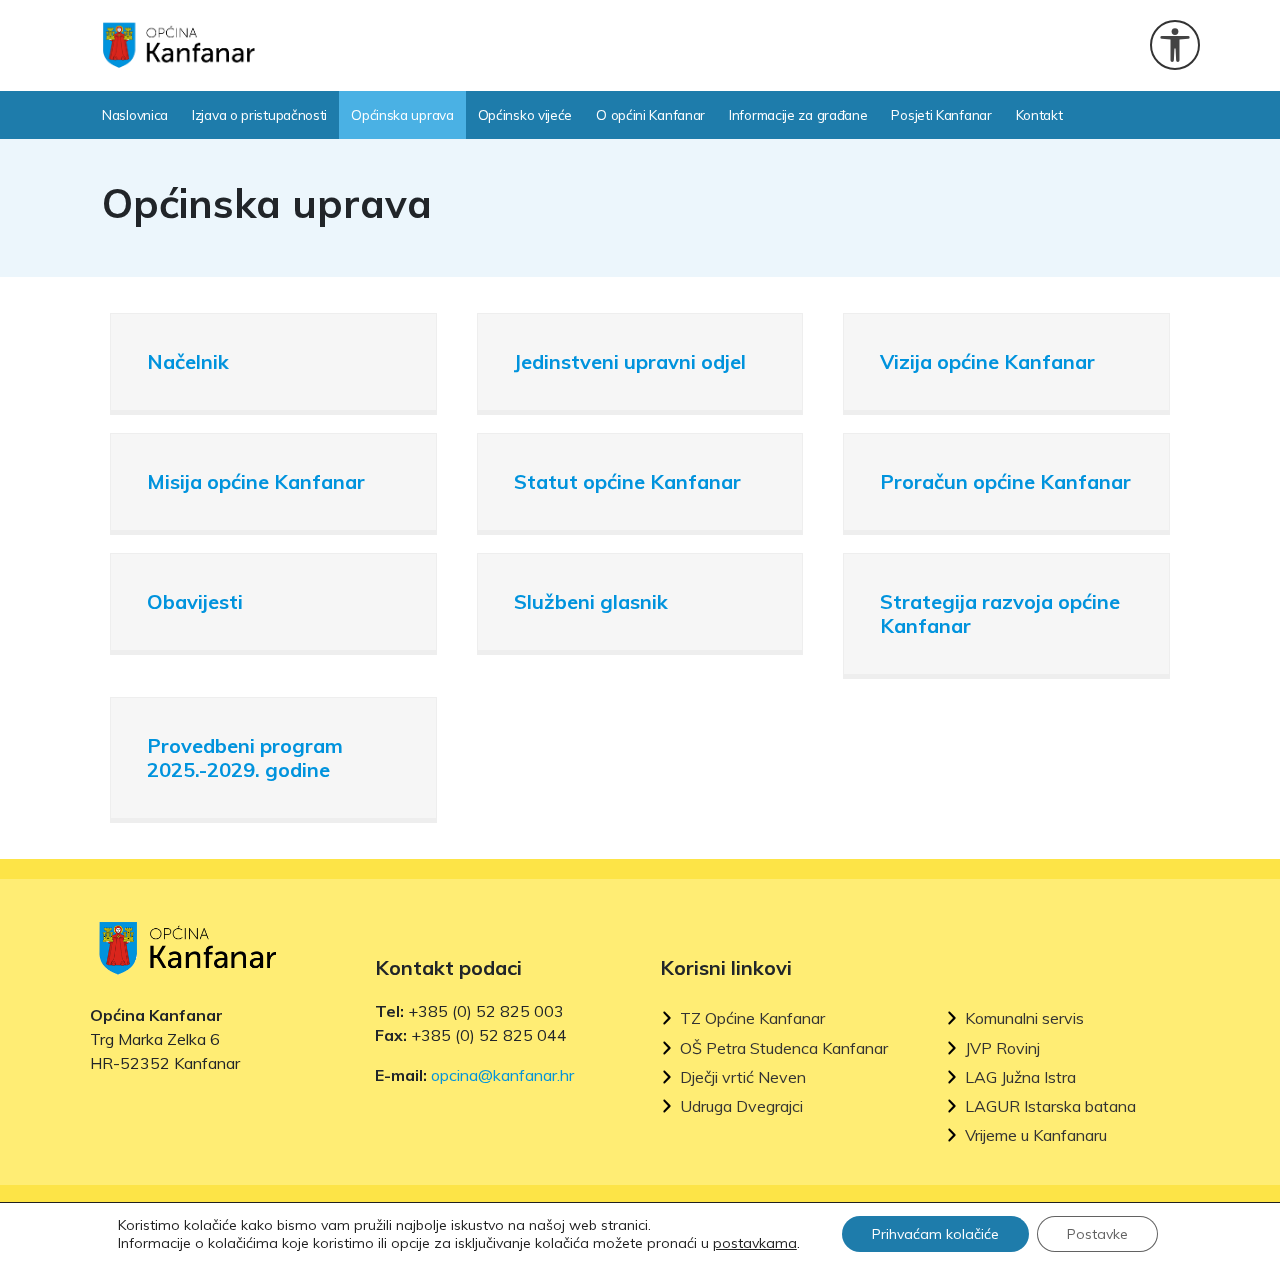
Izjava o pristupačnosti (259, 114)
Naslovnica (135, 114)
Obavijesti (195, 601)
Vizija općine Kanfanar (987, 361)
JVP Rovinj (1002, 1048)
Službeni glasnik (591, 601)
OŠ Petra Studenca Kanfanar (784, 1048)
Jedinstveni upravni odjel (630, 361)
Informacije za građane (798, 114)
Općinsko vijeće (525, 114)
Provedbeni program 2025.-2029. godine (245, 757)
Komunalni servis (1024, 1018)
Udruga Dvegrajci (741, 1106)
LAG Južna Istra (1020, 1077)
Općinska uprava (402, 114)
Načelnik (188, 361)
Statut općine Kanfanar (627, 481)
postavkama (755, 1243)
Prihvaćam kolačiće (935, 1234)
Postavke (1097, 1234)
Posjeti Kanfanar (941, 114)
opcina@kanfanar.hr (502, 1075)
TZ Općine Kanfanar (752, 1018)
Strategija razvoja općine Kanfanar (1000, 613)
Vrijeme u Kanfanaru (1036, 1135)
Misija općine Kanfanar (256, 481)
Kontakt (1039, 114)
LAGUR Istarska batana (1050, 1106)
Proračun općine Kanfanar (1005, 481)
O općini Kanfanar (650, 114)
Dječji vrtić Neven (743, 1077)
